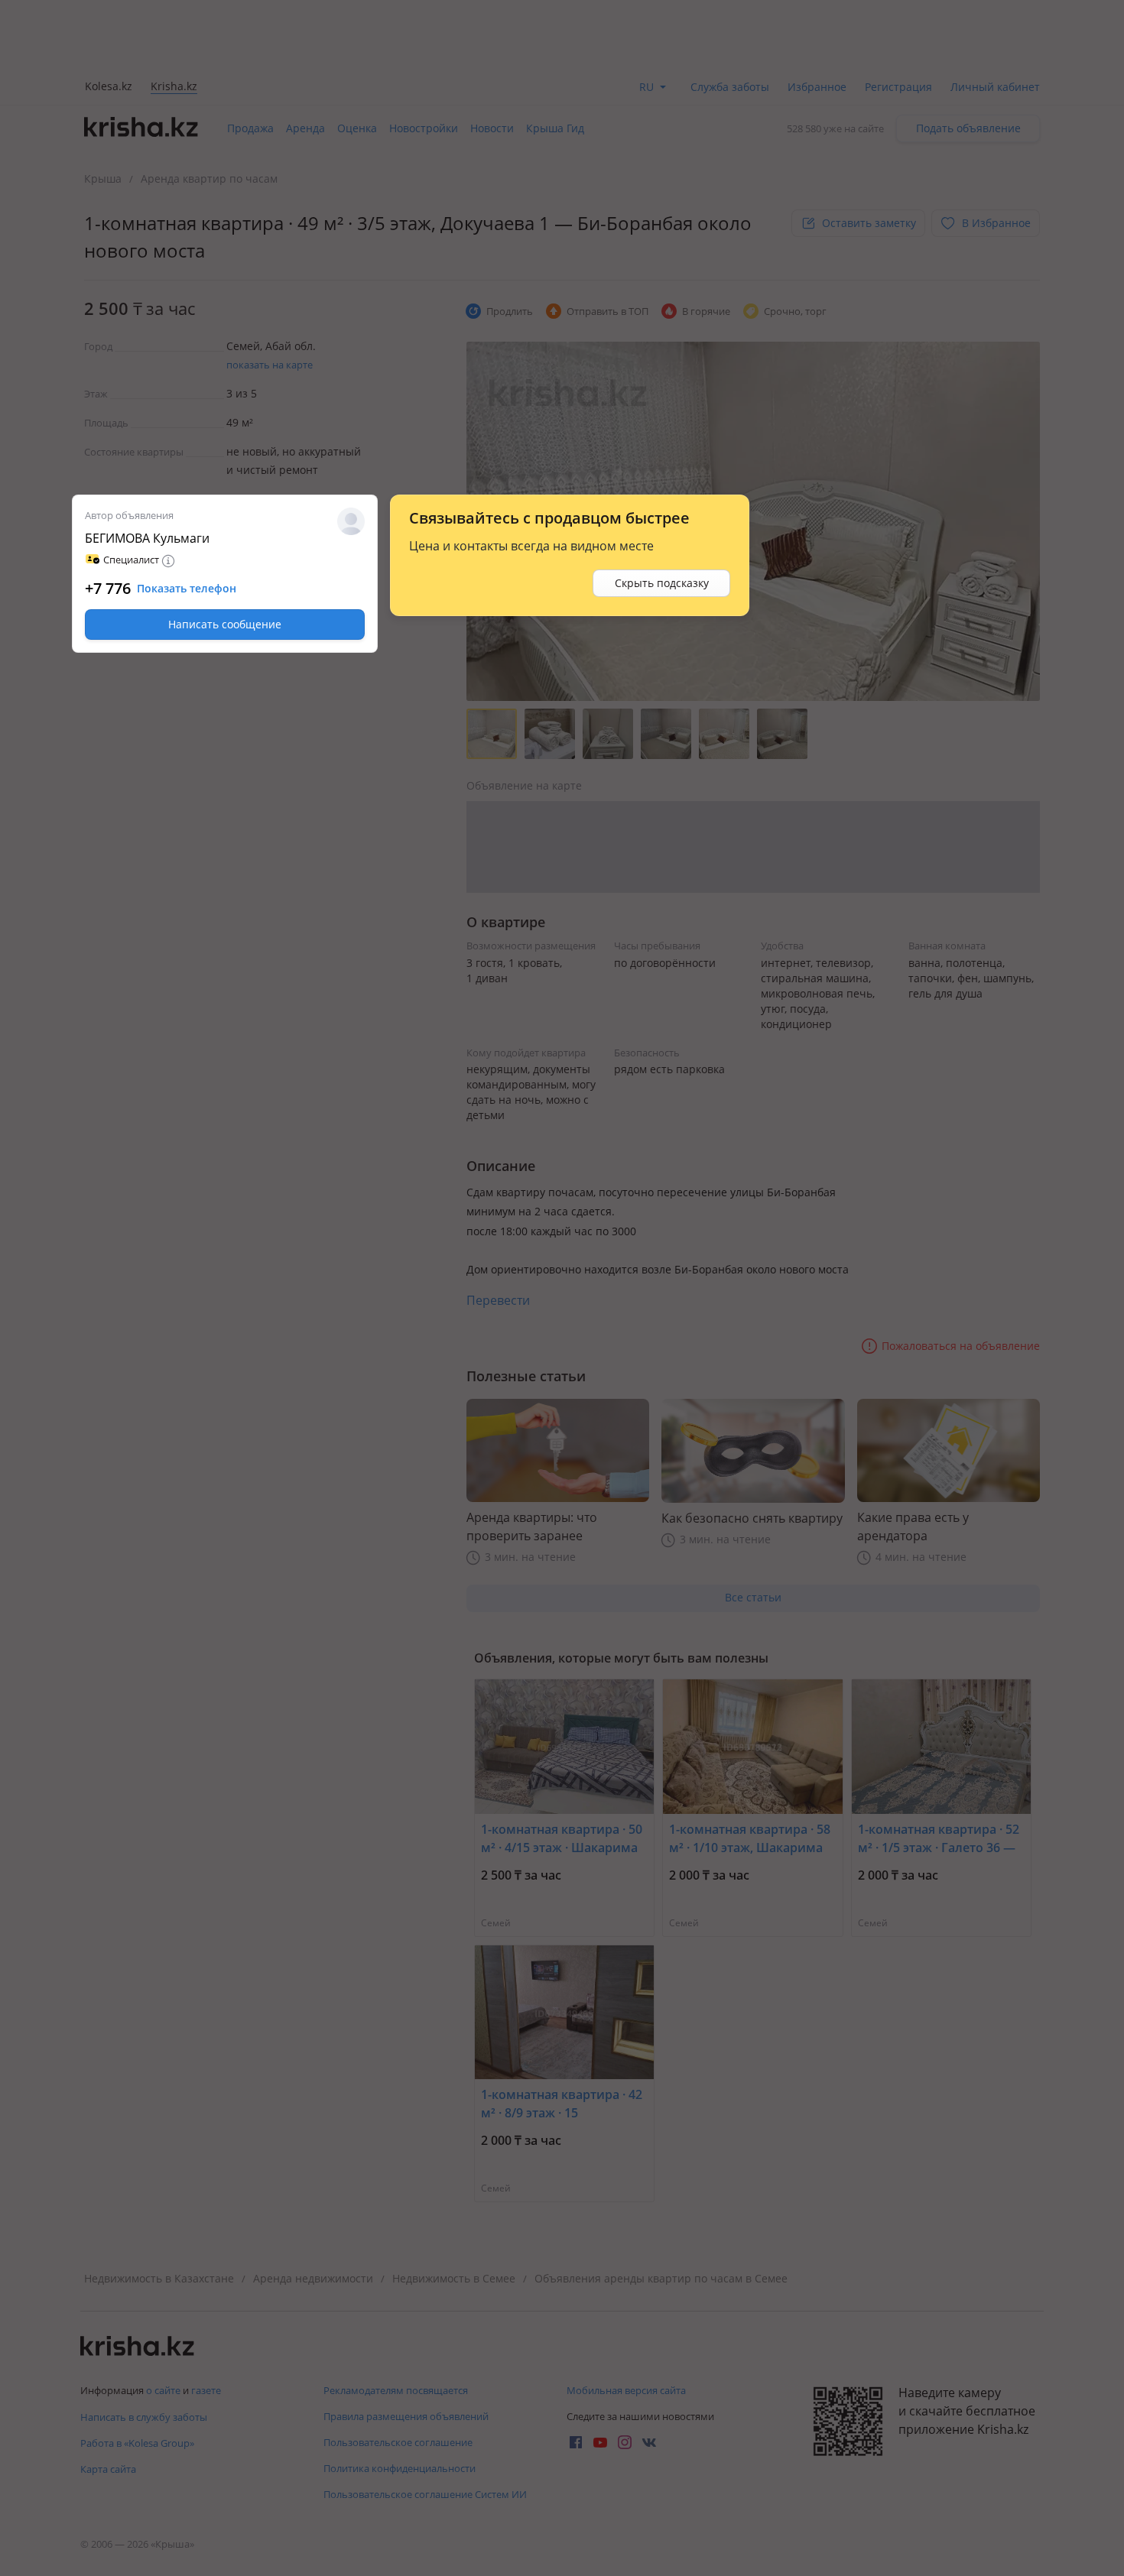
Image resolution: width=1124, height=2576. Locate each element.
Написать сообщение (225, 624)
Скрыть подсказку (662, 583)
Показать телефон (187, 589)
